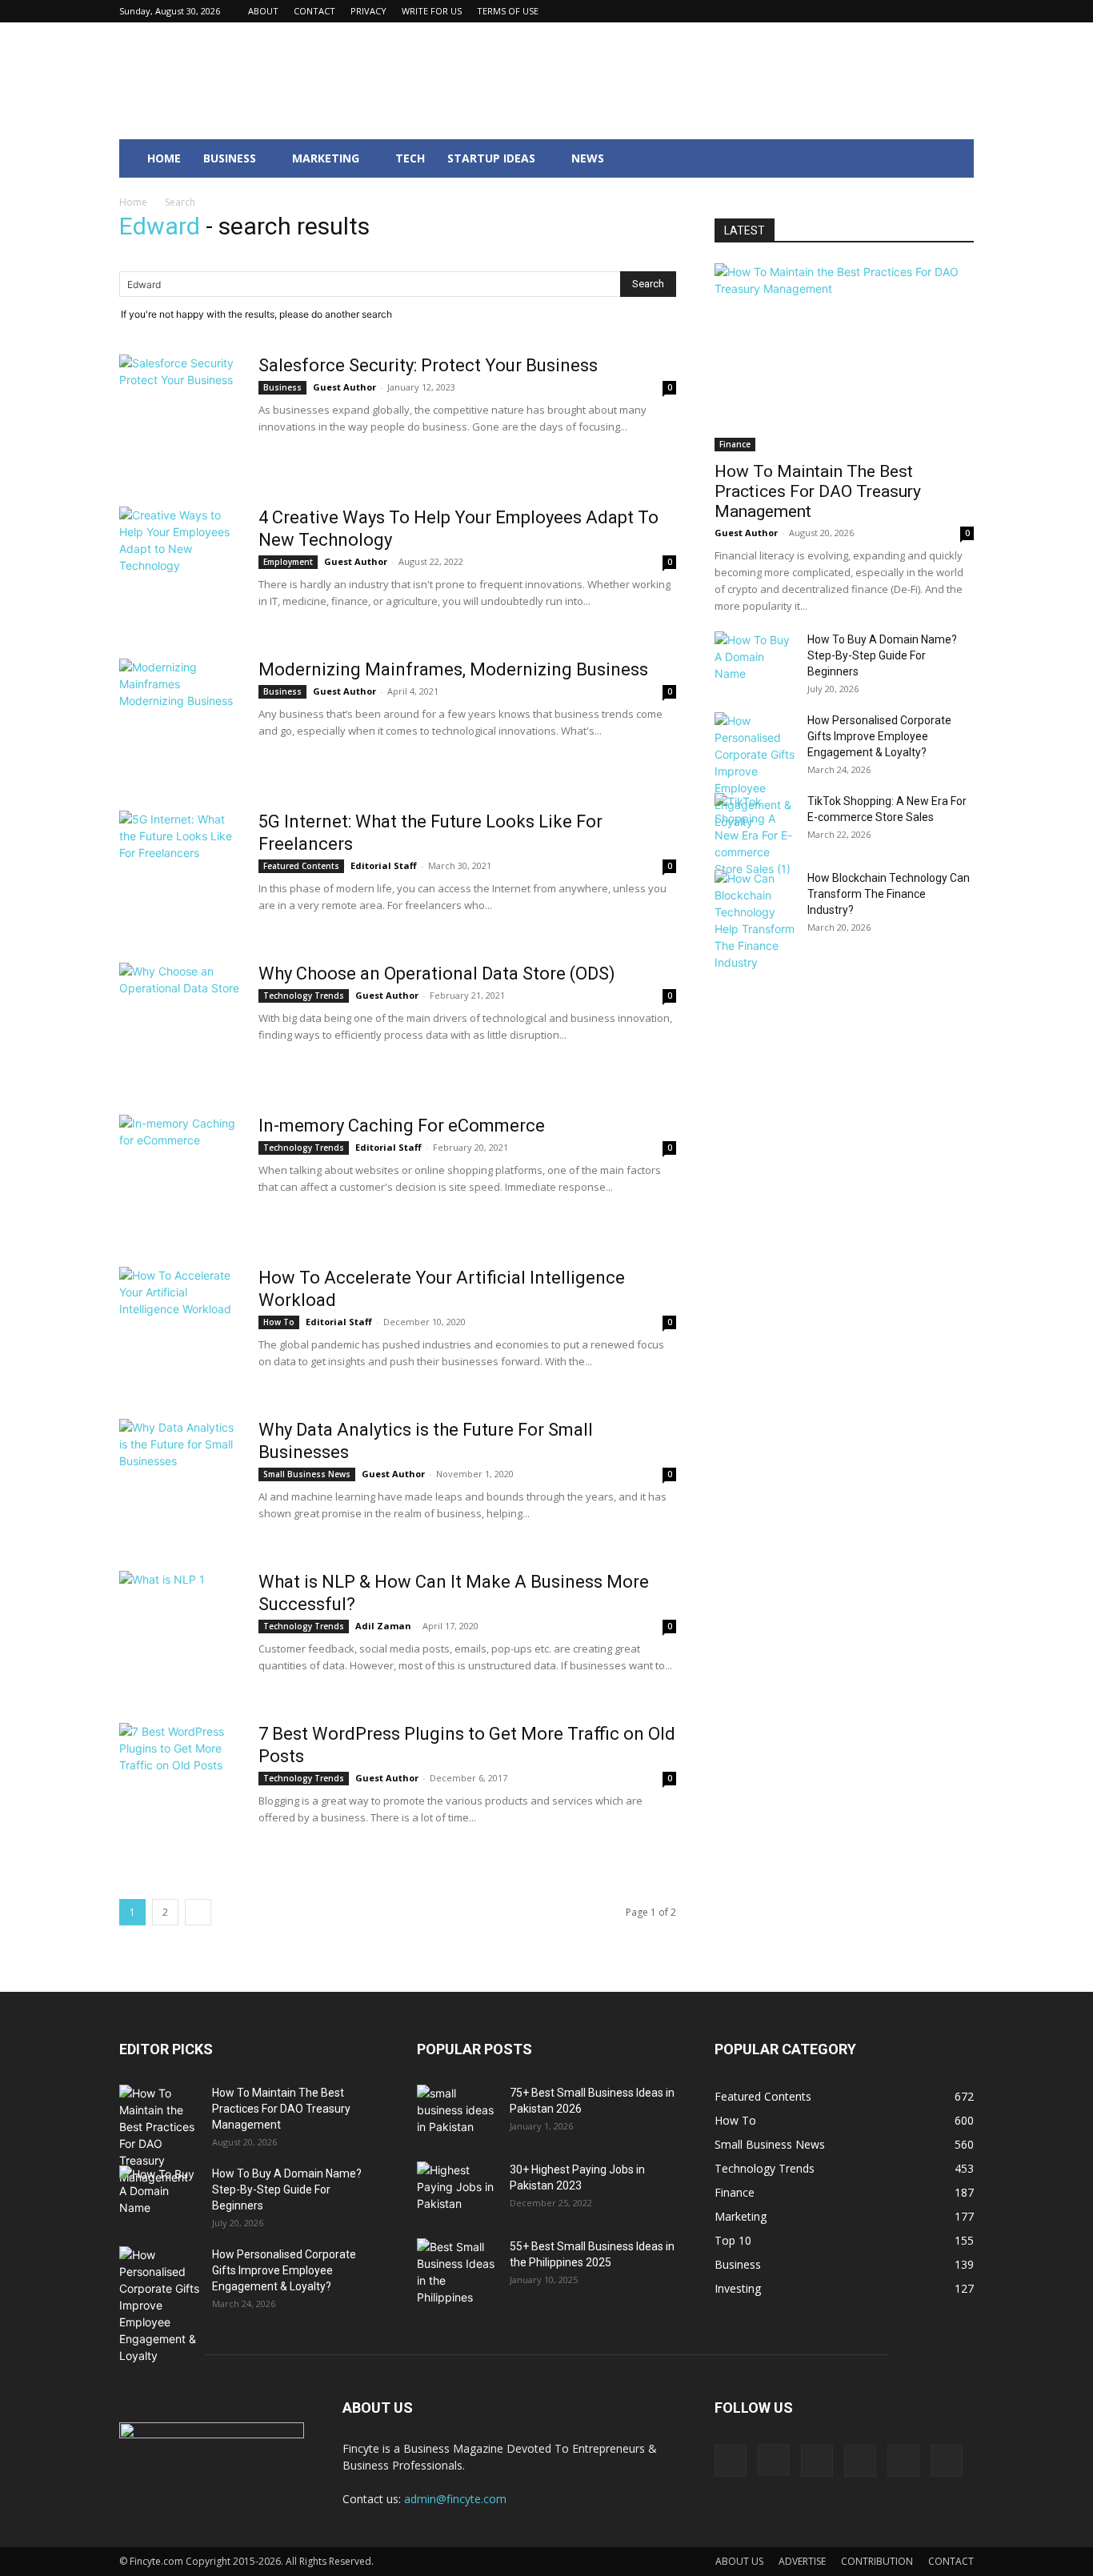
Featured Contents (301, 866)
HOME (164, 158)
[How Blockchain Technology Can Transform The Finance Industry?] (755, 920)
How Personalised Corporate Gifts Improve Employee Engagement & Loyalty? (879, 736)
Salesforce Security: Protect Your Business (428, 365)
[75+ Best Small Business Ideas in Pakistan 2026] (457, 2111)
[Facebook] (830, 11)
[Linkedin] (883, 11)
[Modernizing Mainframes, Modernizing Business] (179, 719)
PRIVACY (368, 11)
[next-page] (198, 1912)
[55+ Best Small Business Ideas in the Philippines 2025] (457, 2272)
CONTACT (314, 11)
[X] (935, 11)
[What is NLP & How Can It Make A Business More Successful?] (179, 1631)
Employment (288, 562)
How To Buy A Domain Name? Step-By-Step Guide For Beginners (882, 655)
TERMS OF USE (508, 11)
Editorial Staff (384, 865)
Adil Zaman (383, 1626)
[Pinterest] (909, 11)
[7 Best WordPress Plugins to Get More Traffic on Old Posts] (179, 1783)
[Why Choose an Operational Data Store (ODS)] (179, 1023)
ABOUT (263, 11)
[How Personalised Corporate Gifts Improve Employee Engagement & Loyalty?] (755, 771)
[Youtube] (962, 11)
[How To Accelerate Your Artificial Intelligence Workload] (179, 1327)
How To (279, 1322)
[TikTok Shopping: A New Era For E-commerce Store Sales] (755, 835)
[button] (955, 160)
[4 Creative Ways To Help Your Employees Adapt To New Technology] (179, 567)
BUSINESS (230, 158)
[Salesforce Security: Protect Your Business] (179, 415)
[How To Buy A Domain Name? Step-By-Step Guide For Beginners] (755, 659)
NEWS (588, 158)
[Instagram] (856, 11)
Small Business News (307, 1474)
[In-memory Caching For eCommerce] (179, 1175)
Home (133, 202)
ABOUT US (739, 2561)
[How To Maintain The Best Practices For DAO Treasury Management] (844, 357)
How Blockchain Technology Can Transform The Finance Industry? (889, 894)
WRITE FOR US (432, 11)
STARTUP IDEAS (491, 158)
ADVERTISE (802, 2561)
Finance (735, 444)
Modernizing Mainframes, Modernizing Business (453, 669)
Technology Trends (304, 996)
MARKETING (326, 158)
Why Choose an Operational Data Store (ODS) (437, 974)
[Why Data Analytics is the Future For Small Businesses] (179, 1479)
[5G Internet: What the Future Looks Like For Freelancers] (179, 871)
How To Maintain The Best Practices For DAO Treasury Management (818, 491)
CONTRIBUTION (877, 2561)
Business (282, 387)
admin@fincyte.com (455, 2499)
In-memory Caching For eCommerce (402, 1126)
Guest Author (344, 387)
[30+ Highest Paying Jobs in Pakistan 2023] (457, 2189)
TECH (410, 158)
